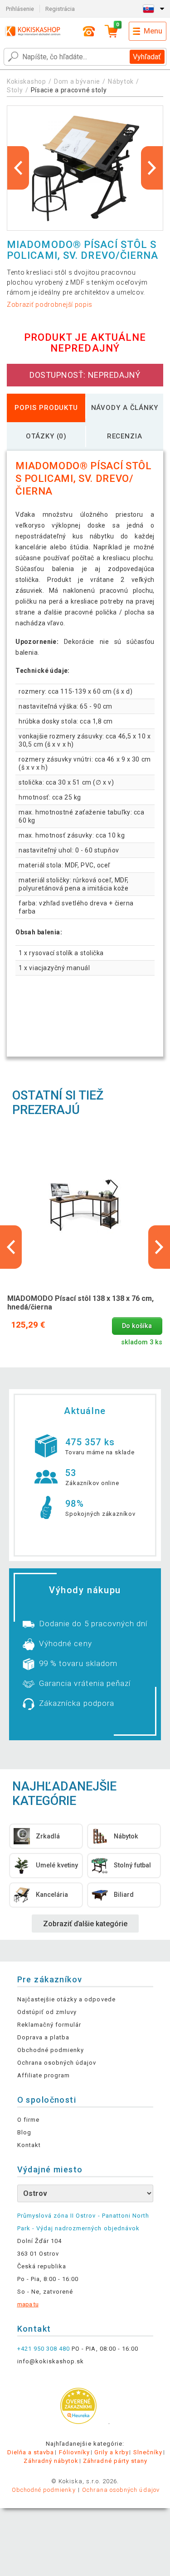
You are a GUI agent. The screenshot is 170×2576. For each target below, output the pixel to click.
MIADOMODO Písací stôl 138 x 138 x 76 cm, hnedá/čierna (80, 1303)
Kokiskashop (27, 81)
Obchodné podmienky (51, 2050)
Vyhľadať (147, 57)
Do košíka (137, 1326)
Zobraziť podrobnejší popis (50, 305)
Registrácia (60, 9)
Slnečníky (148, 2452)
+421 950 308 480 (44, 2349)
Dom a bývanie (77, 81)
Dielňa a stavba (31, 2452)
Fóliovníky (74, 2452)
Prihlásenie (20, 9)
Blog (24, 2132)
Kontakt (29, 2145)
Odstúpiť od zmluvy (47, 2012)
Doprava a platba (44, 2037)
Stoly (15, 90)
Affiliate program (44, 2075)
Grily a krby (111, 2452)
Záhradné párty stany (115, 2461)
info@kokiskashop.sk (51, 2361)
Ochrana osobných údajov (57, 2063)
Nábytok (121, 81)
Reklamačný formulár (49, 2025)
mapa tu (28, 2304)
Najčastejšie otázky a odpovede (66, 1999)
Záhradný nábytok (51, 2461)
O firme (28, 2120)
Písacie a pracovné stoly (69, 90)
